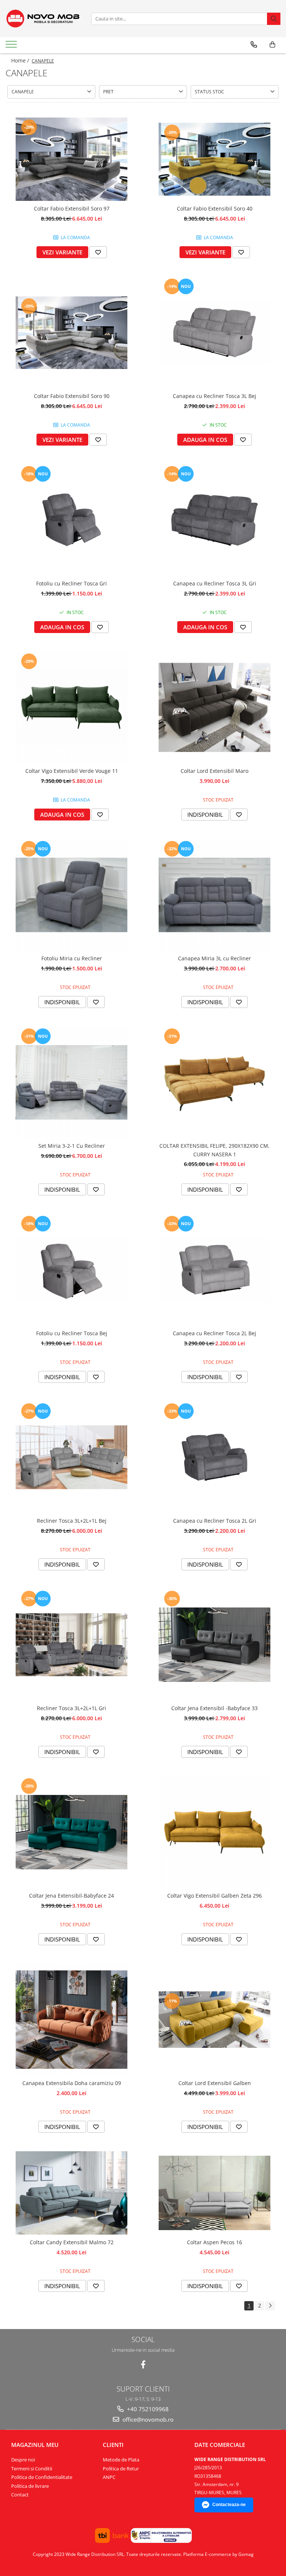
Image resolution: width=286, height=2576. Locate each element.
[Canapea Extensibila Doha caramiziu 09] (71, 2020)
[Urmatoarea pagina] (270, 2306)
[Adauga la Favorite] (98, 252)
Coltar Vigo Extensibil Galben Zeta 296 (214, 1896)
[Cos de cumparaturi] (272, 45)
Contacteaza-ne (229, 2505)
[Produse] (12, 46)
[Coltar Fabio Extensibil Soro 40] (214, 159)
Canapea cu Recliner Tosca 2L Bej (214, 1333)
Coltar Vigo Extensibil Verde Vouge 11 (72, 771)
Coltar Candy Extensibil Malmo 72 (72, 2242)
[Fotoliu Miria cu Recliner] (71, 895)
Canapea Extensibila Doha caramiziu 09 (72, 2083)
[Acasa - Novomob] (43, 19)
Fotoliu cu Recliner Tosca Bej (72, 1333)
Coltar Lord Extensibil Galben (215, 2083)
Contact (20, 2495)
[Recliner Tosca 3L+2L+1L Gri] (71, 1645)
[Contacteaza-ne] (254, 45)
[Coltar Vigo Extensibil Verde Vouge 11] (71, 707)
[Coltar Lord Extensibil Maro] (214, 707)
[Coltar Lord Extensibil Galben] (214, 2020)
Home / (21, 60)
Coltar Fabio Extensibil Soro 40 (215, 208)
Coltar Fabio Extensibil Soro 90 (72, 396)
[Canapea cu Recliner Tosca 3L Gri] (214, 520)
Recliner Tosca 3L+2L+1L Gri (71, 1708)
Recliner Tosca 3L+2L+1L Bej (72, 1521)
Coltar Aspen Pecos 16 (214, 2242)
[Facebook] (143, 2365)
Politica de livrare (30, 2486)
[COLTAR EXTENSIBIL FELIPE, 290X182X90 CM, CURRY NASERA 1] (214, 1082)
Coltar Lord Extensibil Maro (214, 771)
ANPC (109, 2477)
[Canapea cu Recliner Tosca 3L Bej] (214, 333)
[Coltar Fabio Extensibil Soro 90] (71, 333)
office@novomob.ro (147, 2419)
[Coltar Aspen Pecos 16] (214, 2193)
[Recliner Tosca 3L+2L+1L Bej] (71, 1457)
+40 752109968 (147, 2409)
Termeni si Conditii (32, 2469)
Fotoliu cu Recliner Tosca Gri (71, 583)
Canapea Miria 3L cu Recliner (214, 958)
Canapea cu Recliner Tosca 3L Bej (214, 396)
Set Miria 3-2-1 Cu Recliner (72, 1146)
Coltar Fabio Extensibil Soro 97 (72, 208)
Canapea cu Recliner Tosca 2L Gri (215, 1521)
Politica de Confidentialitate (42, 2477)
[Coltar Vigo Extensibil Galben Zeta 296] (214, 1832)
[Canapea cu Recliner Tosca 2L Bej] (214, 1270)
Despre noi (23, 2460)
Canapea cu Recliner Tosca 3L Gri (215, 583)
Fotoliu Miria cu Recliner (72, 958)
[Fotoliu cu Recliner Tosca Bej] (71, 1270)
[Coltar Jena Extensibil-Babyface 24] (71, 1832)
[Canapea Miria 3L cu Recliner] (214, 895)
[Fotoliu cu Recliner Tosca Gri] (71, 520)
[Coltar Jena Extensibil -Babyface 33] (214, 1645)
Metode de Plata (121, 2460)
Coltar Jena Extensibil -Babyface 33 (214, 1708)
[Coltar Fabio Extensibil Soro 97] (71, 159)
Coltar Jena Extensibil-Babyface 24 (71, 1896)
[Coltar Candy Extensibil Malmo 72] (71, 2193)
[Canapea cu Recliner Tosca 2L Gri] (214, 1457)
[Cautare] (274, 19)
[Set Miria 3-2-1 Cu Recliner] (71, 1082)
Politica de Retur (121, 2469)
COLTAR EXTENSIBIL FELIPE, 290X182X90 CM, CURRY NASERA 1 (214, 1150)
